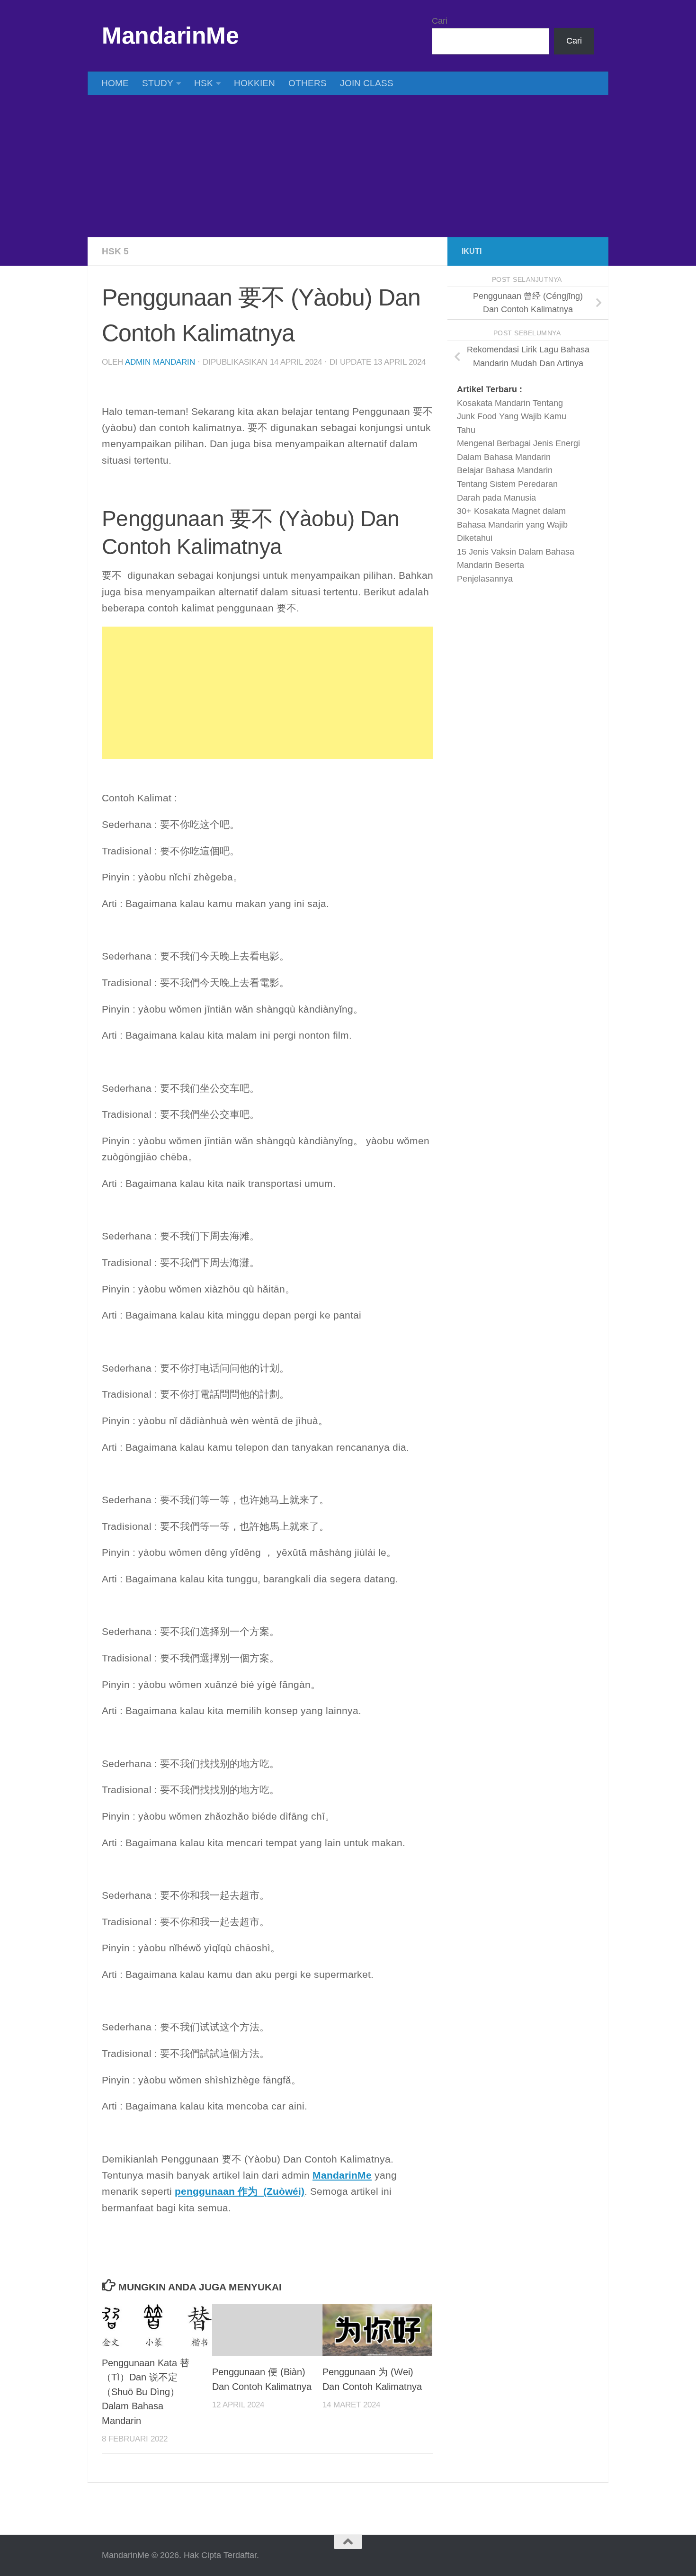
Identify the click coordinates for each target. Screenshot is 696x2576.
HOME (115, 83)
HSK (204, 83)
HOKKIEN (254, 83)
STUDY (158, 83)
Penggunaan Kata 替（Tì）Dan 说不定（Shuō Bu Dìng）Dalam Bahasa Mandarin (146, 2392)
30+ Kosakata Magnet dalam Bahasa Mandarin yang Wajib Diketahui (512, 525)
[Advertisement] (348, 166)
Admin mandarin (160, 362)
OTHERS (308, 83)
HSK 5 (115, 251)
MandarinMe (170, 36)
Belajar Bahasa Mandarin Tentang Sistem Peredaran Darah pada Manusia (507, 484)
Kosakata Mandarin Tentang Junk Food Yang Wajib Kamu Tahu (512, 417)
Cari (440, 21)
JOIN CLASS (367, 83)
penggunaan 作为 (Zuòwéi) (240, 2191)
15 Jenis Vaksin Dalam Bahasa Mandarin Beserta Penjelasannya (516, 565)
